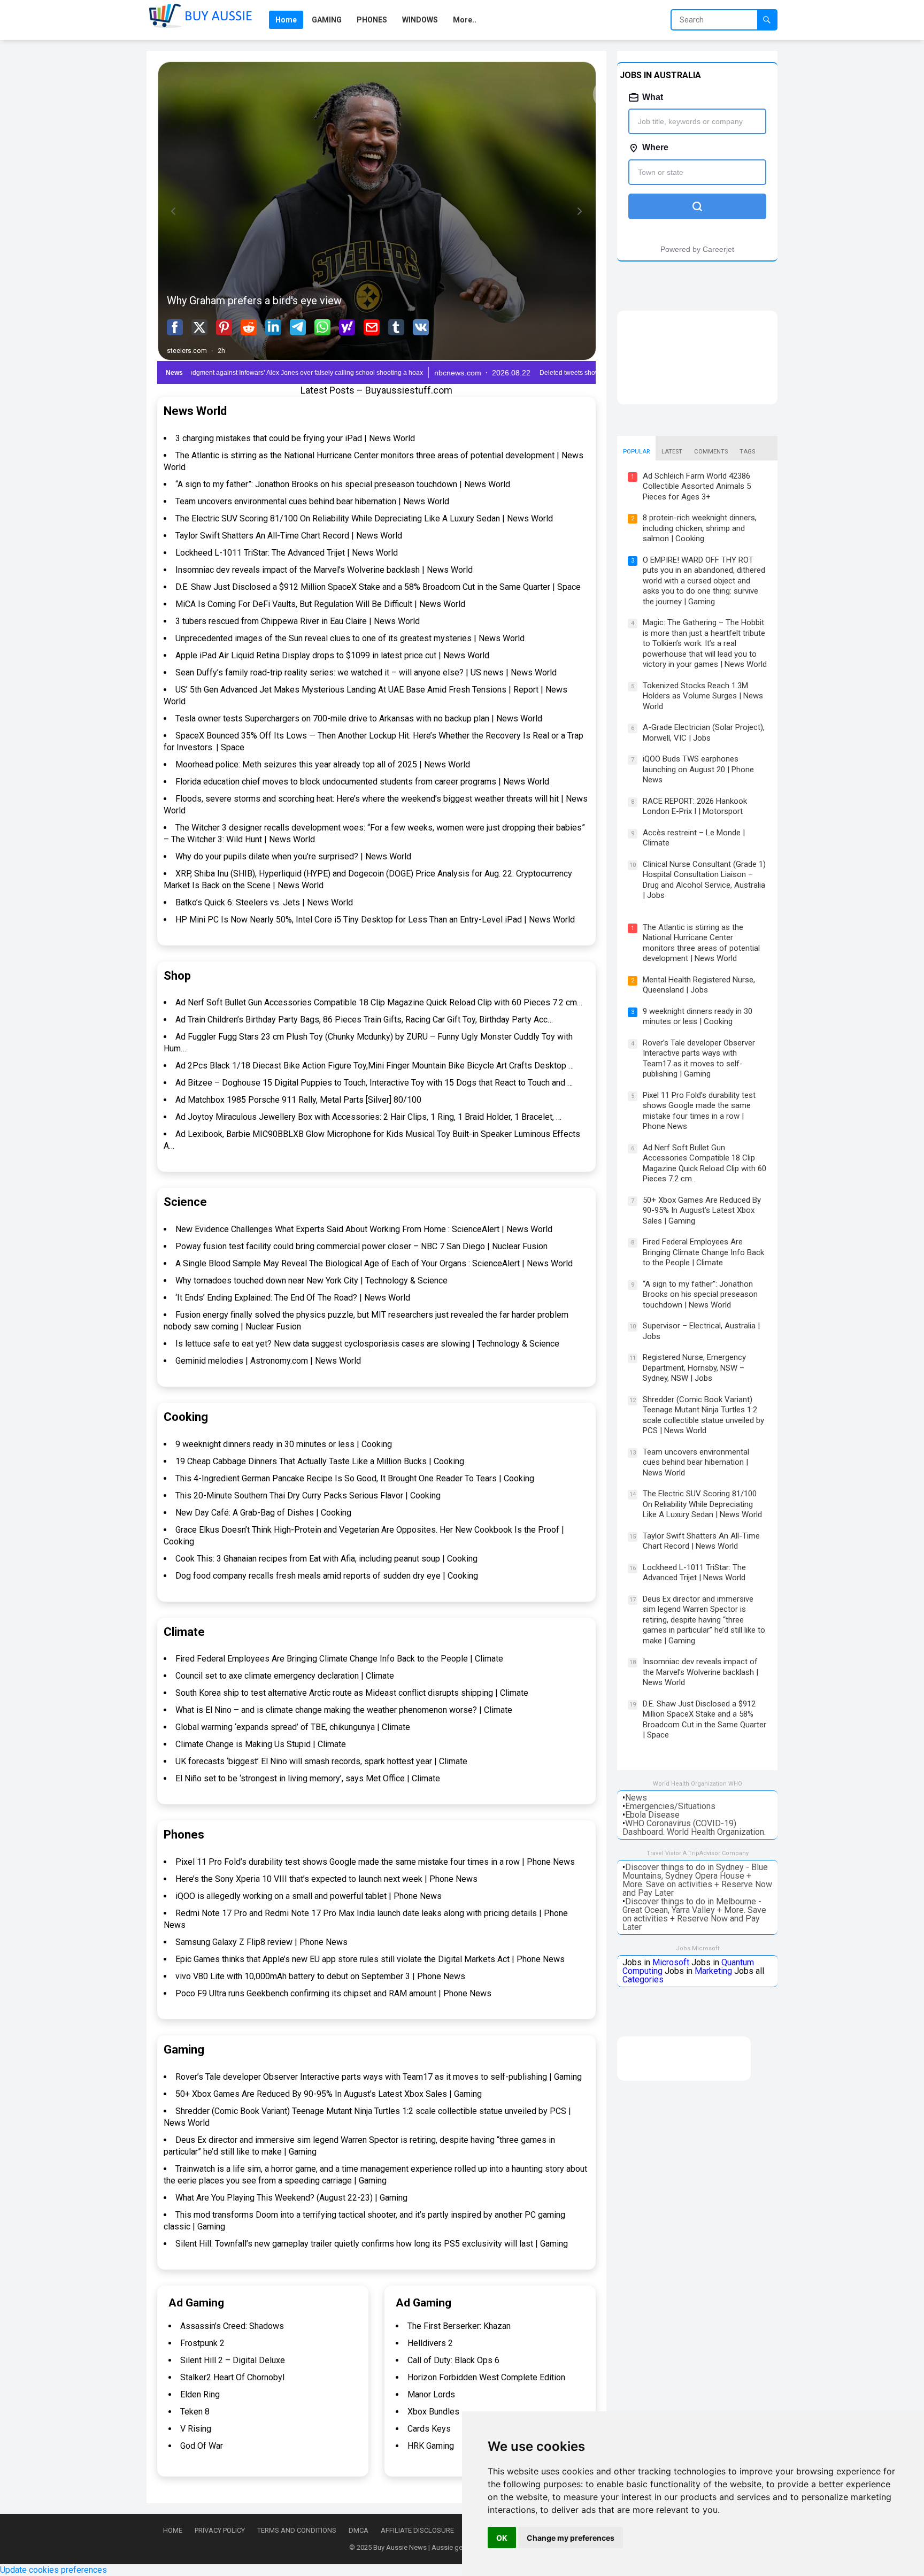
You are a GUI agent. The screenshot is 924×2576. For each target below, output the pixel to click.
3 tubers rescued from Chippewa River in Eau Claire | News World (298, 621)
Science (185, 1202)
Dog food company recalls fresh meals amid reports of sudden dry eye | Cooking (327, 1576)
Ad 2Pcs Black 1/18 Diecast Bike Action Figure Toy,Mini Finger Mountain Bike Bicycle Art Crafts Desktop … (375, 1066)
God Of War (202, 2446)
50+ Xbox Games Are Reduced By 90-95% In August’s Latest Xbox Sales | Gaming (329, 2094)
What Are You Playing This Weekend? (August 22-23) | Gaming (291, 2198)
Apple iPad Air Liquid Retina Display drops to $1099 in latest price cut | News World (332, 655)
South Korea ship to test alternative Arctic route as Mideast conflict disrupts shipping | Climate (352, 1693)
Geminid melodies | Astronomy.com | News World (268, 1361)
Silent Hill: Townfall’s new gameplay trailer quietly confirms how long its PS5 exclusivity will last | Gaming (372, 2244)
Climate (184, 1632)
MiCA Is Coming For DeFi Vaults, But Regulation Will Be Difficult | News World (320, 604)
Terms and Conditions (297, 2530)
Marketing (713, 1971)
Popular (636, 452)
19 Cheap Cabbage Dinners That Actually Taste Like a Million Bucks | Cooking (320, 1461)
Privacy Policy (220, 2530)
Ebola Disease (652, 1815)
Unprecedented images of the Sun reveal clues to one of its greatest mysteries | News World (350, 638)
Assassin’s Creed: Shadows (232, 2326)
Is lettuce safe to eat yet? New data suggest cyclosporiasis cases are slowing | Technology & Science (367, 1344)
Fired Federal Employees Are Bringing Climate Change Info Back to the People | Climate (339, 1659)
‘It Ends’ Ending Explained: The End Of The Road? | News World (293, 1298)
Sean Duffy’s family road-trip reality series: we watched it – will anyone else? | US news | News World (366, 672)
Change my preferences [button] (571, 2538)
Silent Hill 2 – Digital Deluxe (233, 2360)
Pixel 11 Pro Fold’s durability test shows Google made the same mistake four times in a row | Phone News (375, 1862)
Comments (711, 452)
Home (173, 2530)
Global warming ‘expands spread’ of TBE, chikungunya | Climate (293, 1727)
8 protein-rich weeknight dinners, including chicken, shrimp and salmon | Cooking (700, 528)
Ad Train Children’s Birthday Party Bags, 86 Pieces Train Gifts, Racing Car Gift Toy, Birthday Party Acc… (364, 1020)
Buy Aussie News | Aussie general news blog (442, 2547)
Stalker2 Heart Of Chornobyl (232, 2377)
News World (195, 411)
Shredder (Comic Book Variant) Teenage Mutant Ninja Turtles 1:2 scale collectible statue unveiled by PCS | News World (703, 1415)
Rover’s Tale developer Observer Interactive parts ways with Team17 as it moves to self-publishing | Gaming (379, 2077)
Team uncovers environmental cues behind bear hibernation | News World (312, 501)
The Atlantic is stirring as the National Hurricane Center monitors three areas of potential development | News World (701, 943)
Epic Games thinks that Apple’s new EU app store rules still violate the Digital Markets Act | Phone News (370, 1959)
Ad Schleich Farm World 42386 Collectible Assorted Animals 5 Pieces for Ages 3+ (697, 486)
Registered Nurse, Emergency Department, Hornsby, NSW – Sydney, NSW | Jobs (694, 1368)
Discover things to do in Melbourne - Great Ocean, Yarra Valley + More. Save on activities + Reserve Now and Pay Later (694, 1914)
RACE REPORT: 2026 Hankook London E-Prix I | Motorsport (695, 806)
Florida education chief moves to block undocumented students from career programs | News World (362, 782)
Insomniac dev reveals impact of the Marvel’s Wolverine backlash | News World (324, 570)
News (636, 1798)
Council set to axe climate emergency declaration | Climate (285, 1676)
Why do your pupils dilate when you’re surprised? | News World (293, 856)
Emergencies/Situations (670, 1806)
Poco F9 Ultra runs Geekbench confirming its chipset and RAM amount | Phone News (333, 1993)
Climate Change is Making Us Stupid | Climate (261, 1744)
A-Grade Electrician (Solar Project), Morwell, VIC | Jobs (704, 733)
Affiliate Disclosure (417, 2530)
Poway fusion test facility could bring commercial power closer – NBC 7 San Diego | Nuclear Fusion (361, 1246)
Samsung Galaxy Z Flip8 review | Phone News (261, 1942)
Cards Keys (429, 2429)
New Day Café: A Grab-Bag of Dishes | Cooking (263, 1513)
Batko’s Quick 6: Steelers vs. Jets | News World (264, 902)
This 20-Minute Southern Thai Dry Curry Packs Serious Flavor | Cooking (308, 1495)
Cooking (186, 1417)
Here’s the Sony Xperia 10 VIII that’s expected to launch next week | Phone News (326, 1879)
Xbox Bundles (433, 2412)
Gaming (184, 2050)
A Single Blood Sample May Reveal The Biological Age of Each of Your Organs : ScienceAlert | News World (374, 1263)
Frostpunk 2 (202, 2343)
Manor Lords (431, 2394)
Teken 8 (195, 2412)
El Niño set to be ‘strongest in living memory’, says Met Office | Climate (308, 1778)
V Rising (196, 2429)
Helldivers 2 (430, 2343)
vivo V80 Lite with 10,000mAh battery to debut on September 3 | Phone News (320, 1976)
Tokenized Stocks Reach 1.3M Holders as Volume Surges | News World (703, 696)
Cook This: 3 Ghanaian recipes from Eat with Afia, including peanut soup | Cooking (326, 1559)
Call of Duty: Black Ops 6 (453, 2360)
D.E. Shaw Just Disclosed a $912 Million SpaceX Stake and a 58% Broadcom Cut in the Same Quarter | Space (378, 587)
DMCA (359, 2530)
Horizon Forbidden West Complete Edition (486, 2377)
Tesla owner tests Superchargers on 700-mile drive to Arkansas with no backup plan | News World (359, 718)
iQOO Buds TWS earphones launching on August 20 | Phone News (698, 769)
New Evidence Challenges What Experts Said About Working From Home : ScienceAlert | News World (364, 1229)
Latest (672, 452)
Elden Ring (200, 2394)
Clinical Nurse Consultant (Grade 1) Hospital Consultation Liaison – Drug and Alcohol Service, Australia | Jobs (704, 880)
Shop (177, 976)
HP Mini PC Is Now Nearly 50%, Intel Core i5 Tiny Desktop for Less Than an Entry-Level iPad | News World (375, 920)
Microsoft (671, 1962)
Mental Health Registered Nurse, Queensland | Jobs (699, 985)
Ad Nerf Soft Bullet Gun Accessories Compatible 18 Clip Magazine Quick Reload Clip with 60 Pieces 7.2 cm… (379, 1002)
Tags (747, 452)
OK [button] (502, 2538)
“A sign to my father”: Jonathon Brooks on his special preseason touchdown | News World (343, 484)
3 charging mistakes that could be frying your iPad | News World (295, 438)
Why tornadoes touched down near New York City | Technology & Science (311, 1281)
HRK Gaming (431, 2446)
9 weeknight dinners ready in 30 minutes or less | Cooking (284, 1444)
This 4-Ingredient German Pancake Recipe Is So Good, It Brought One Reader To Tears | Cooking (355, 1478)
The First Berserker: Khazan (459, 2326)
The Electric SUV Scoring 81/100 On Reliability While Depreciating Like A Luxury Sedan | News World (364, 518)
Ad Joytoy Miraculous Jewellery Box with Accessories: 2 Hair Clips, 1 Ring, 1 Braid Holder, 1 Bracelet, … (368, 1117)
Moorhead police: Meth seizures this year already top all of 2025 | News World (323, 764)
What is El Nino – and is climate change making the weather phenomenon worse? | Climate (344, 1710)
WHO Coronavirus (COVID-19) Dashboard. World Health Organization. (694, 1828)
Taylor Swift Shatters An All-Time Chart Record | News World (289, 536)
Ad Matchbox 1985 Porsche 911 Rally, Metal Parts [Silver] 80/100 (298, 1100)
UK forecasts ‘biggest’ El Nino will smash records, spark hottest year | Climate (321, 1761)
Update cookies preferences (53, 2570)
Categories (643, 1979)
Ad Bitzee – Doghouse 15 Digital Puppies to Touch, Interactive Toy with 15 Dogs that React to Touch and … (374, 1083)
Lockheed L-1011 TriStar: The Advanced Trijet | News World (287, 553)
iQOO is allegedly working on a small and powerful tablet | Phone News (309, 1896)
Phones (184, 1835)
